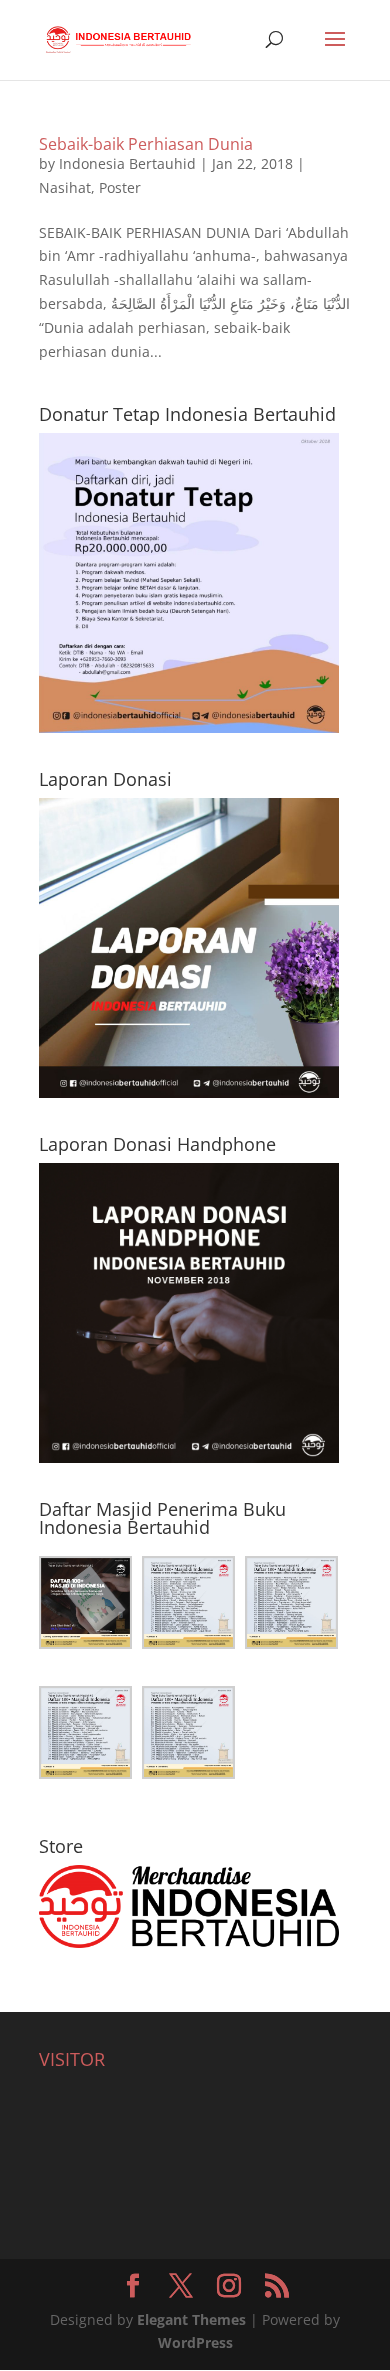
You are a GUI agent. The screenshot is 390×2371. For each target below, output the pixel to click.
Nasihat (65, 187)
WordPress (195, 2342)
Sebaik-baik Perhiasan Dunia (146, 144)
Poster (120, 187)
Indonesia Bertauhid (127, 163)
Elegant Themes (191, 2319)
